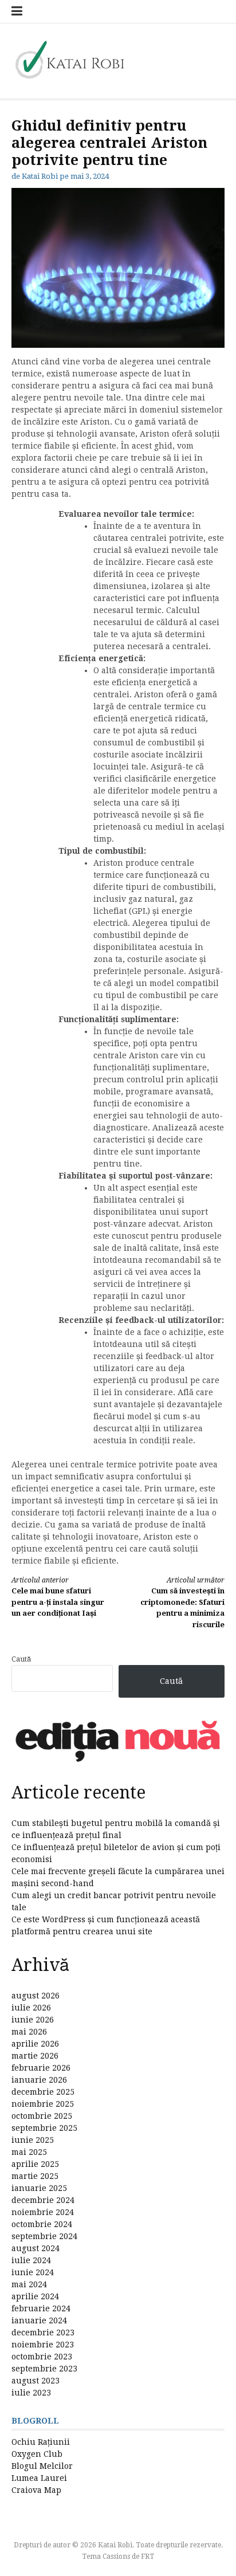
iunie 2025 (33, 2140)
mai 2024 (29, 2284)
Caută (21, 1659)
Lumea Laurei (39, 2478)
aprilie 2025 (35, 2164)
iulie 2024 (31, 2260)
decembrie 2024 (43, 2200)
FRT (147, 2557)
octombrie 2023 (42, 2357)
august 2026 (36, 1996)
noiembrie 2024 (43, 2212)
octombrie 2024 (42, 2224)
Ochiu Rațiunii (41, 2442)
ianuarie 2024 (39, 2320)
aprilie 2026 (35, 2044)
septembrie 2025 (44, 2128)
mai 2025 (29, 2152)
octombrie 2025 (42, 2116)
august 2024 (36, 2248)
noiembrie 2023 (43, 2345)
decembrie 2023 (43, 2332)
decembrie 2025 (43, 2092)
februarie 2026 (41, 2068)
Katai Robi (40, 176)
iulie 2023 (31, 2393)
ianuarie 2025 (39, 2188)
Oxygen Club (37, 2454)
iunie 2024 (33, 2272)
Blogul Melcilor (42, 2466)
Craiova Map (36, 2490)
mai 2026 (29, 2032)
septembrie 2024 (44, 2236)
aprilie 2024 (35, 2296)
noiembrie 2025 (43, 2104)
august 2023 (36, 2381)
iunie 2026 (33, 2020)
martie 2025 (35, 2176)
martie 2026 (35, 2056)
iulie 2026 (31, 2008)
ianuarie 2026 (39, 2080)
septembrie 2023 (44, 2369)
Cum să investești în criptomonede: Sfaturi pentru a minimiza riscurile (182, 1603)
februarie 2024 (41, 2308)
